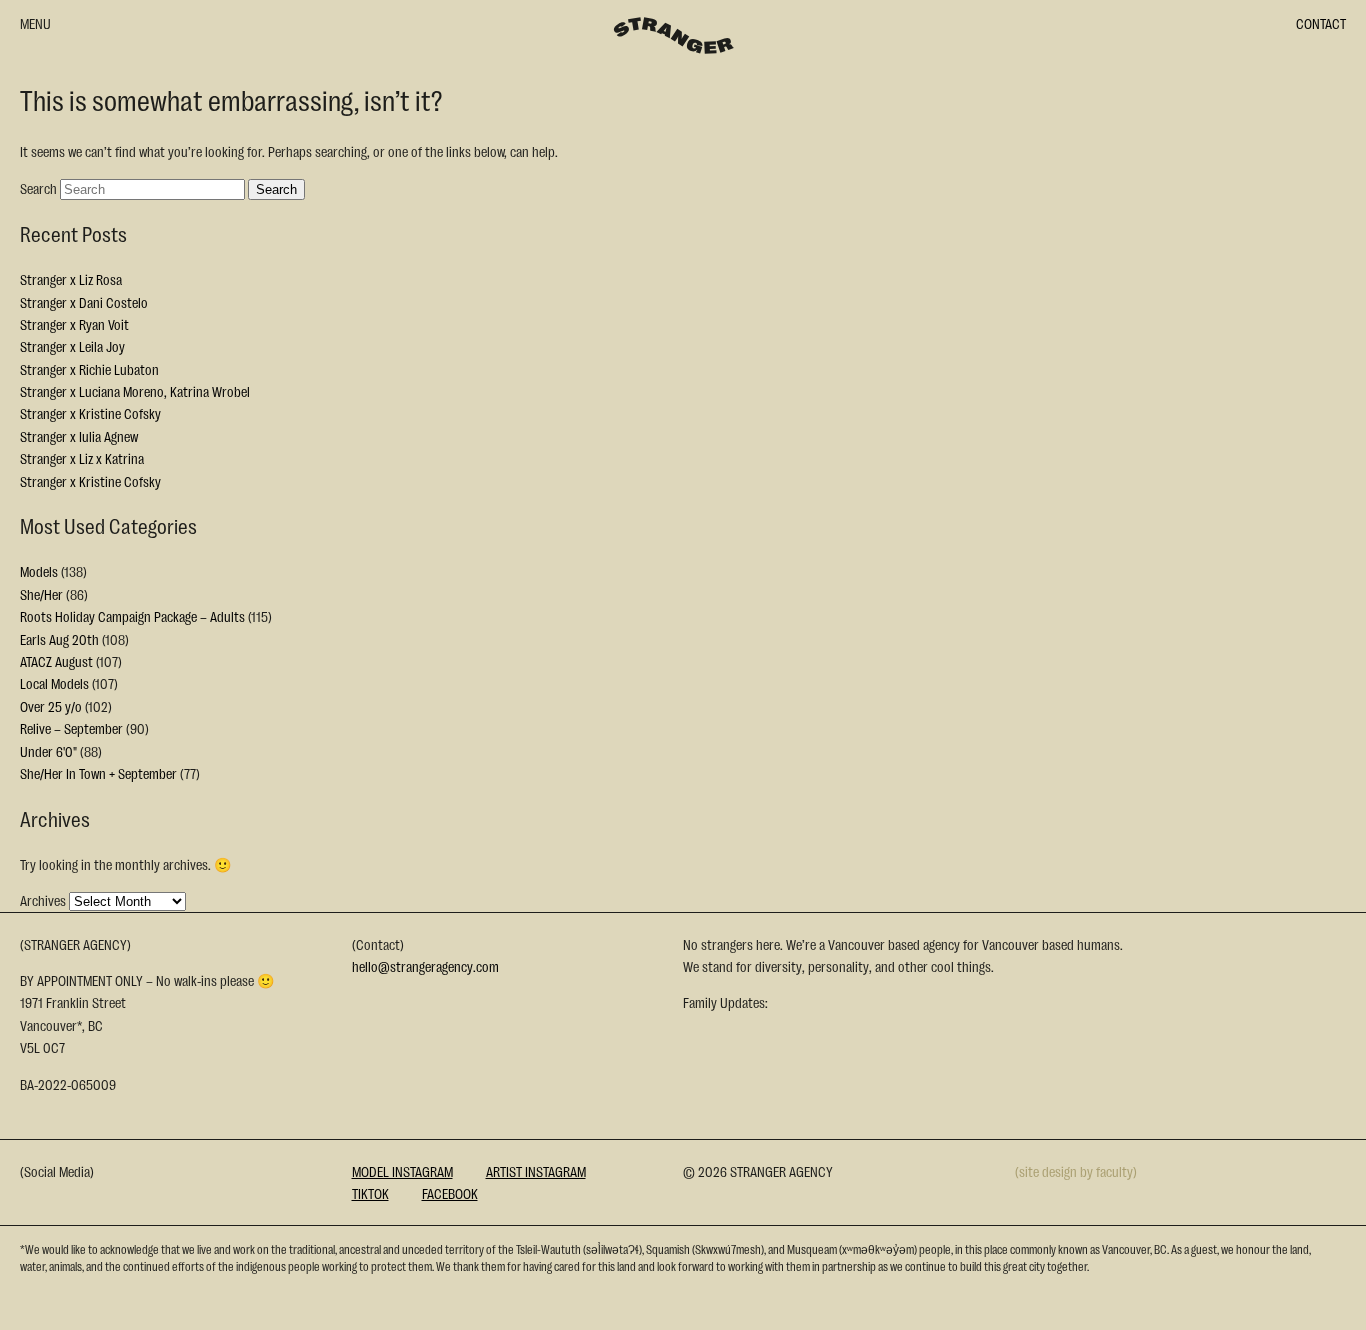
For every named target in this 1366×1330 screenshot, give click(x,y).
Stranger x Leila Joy (72, 346)
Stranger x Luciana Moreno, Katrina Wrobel (135, 391)
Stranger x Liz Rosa (71, 279)
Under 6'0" (48, 751)
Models (39, 571)
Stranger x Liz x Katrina (82, 458)
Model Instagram (402, 1171)
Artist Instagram (536, 1171)
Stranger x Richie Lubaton (89, 369)
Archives (43, 900)
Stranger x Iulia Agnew (79, 436)
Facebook (450, 1193)
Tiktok (370, 1193)
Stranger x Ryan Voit (74, 324)
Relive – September (71, 728)
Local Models (54, 683)
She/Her (41, 594)
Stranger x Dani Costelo (84, 302)
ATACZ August (56, 661)
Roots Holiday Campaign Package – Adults (132, 616)
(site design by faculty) (1076, 1171)
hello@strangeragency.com (425, 966)
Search (38, 188)
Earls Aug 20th (59, 639)
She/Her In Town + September (98, 773)
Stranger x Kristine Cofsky (90, 413)
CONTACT (1321, 23)
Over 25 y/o (51, 706)
